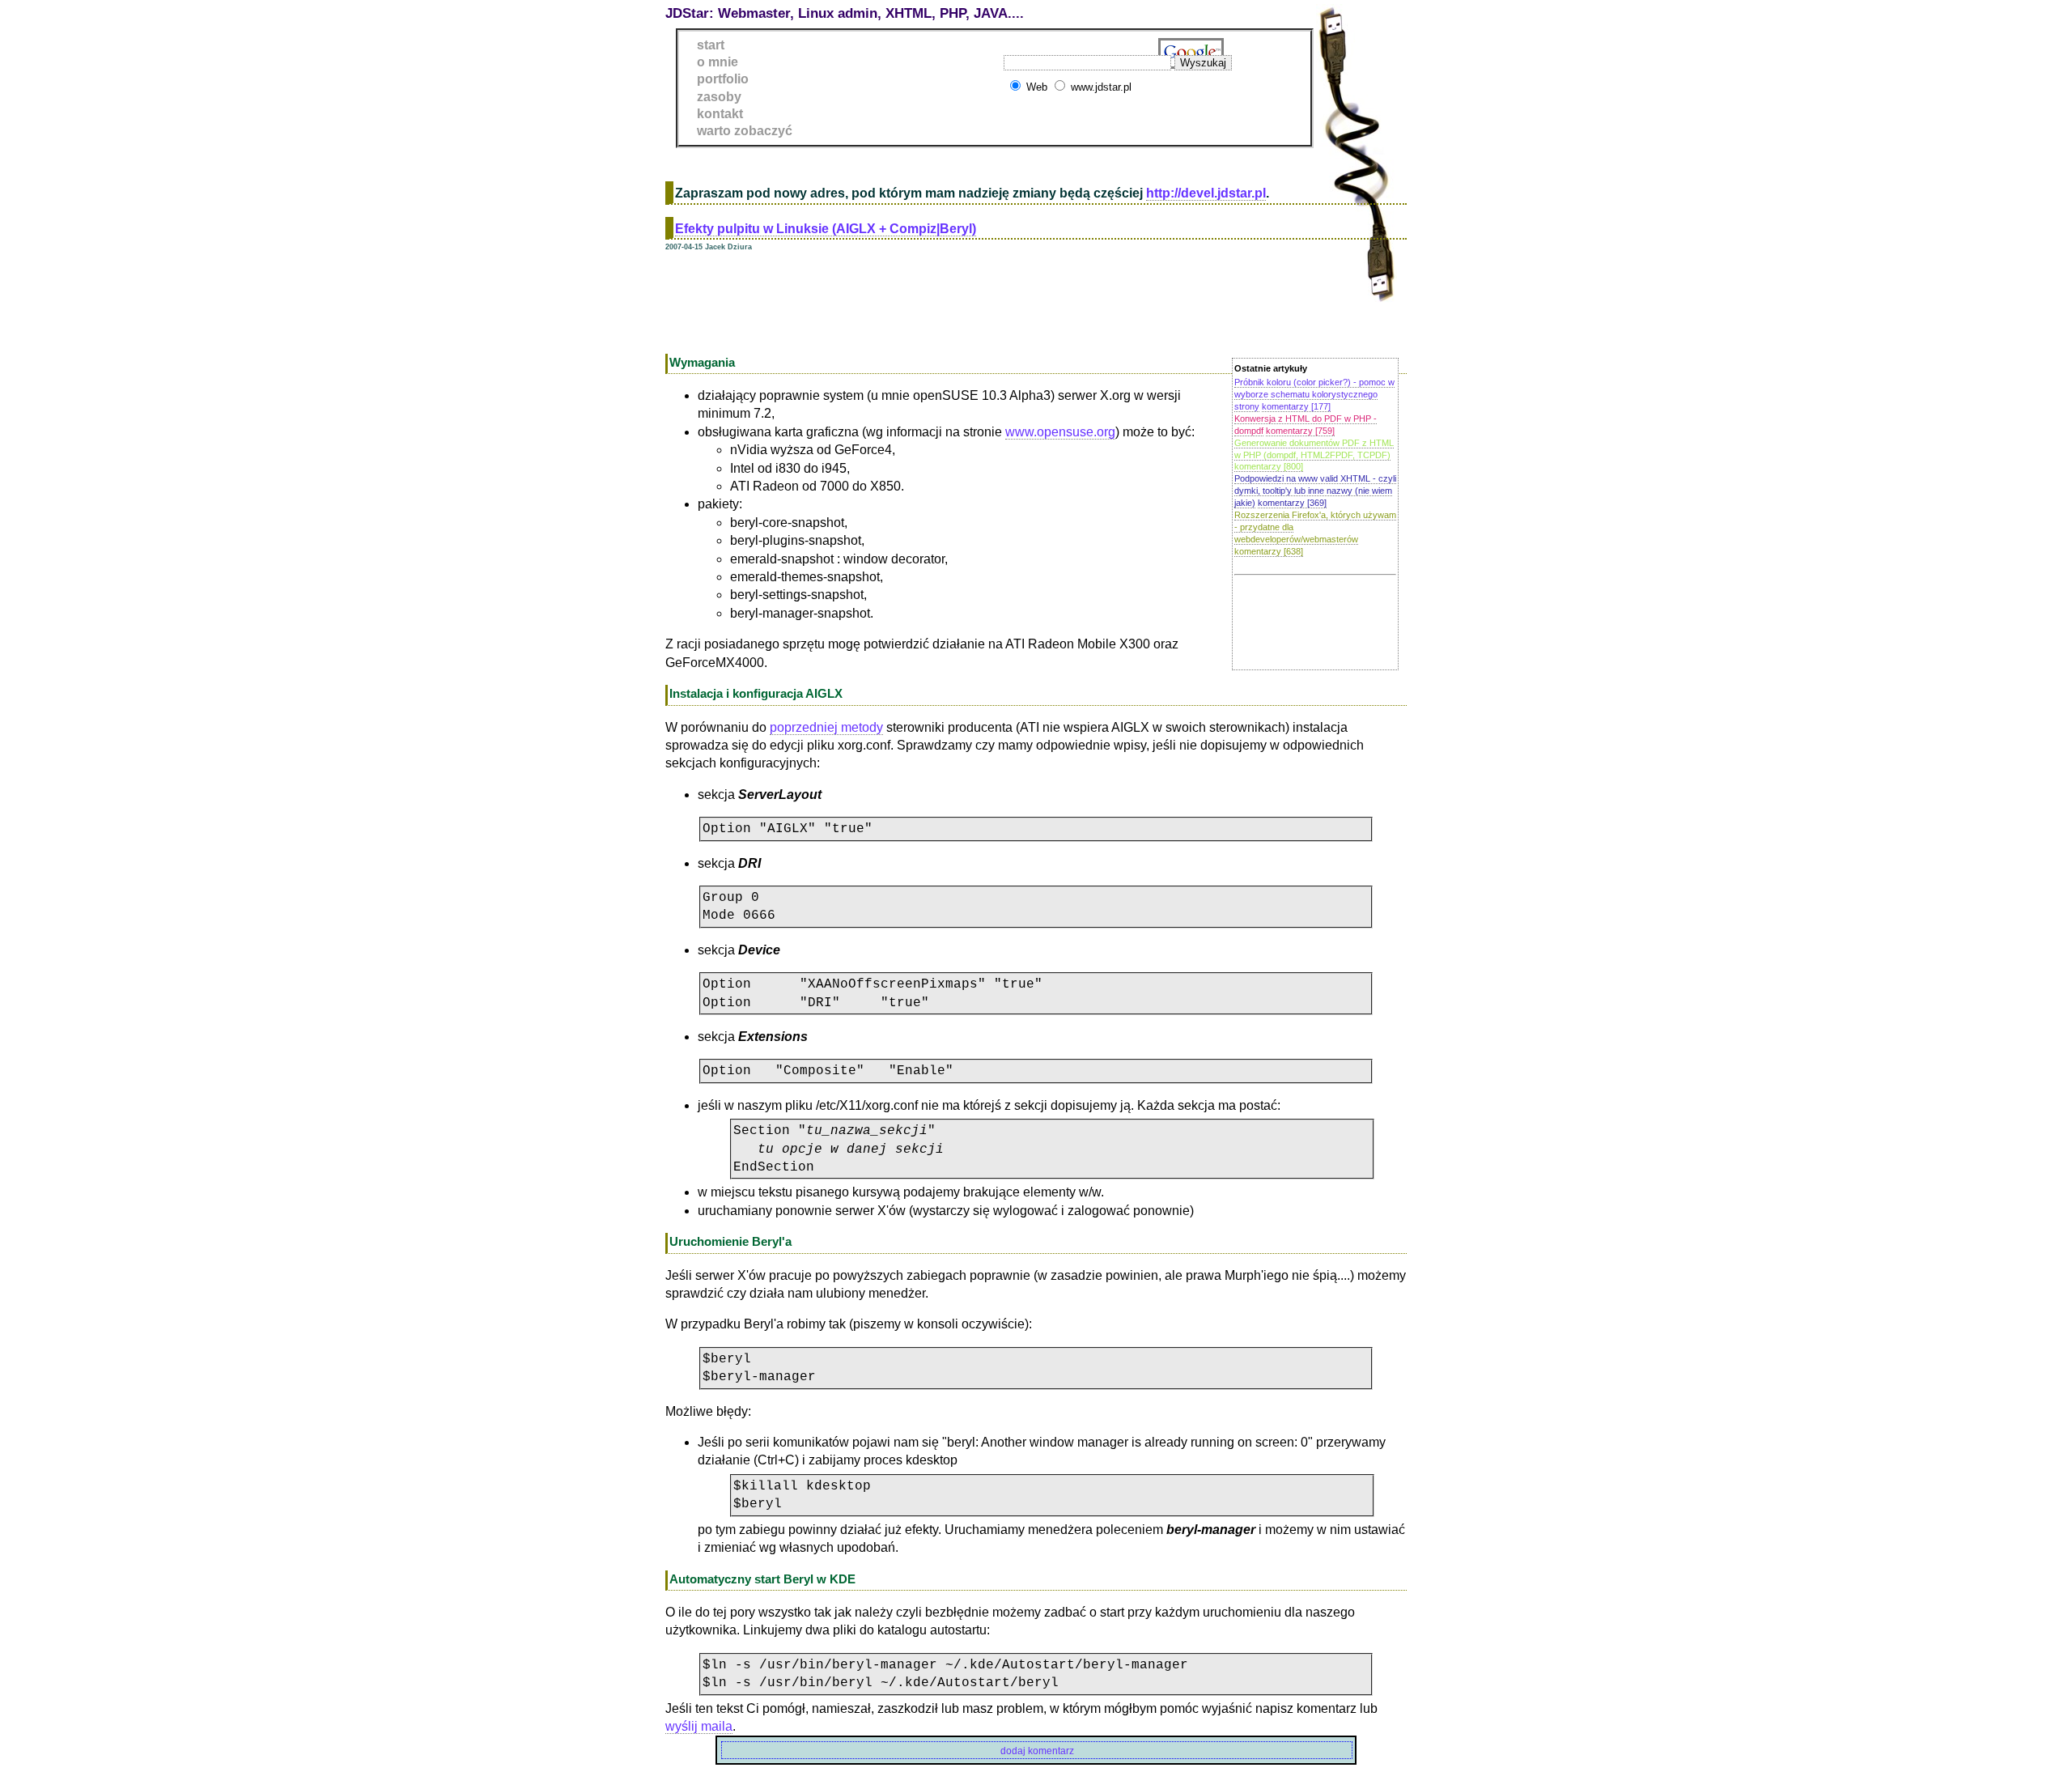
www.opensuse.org (1060, 432)
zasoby (719, 97)
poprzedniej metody (826, 727)
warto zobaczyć (745, 131)
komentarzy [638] (1269, 551)
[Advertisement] (960, 300)
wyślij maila (699, 1726)
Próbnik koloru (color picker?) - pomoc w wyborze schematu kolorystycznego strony (1314, 394)
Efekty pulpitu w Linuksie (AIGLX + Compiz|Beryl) (826, 229)
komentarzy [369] (1292, 503)
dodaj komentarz (1037, 1751)
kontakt (720, 114)
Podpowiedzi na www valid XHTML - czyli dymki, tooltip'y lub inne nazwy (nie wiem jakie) (1315, 491)
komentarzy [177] (1296, 406)
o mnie (718, 62)
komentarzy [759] (1300, 431)
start (711, 45)
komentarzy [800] (1269, 466)
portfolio (723, 79)
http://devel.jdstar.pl (1206, 193)
